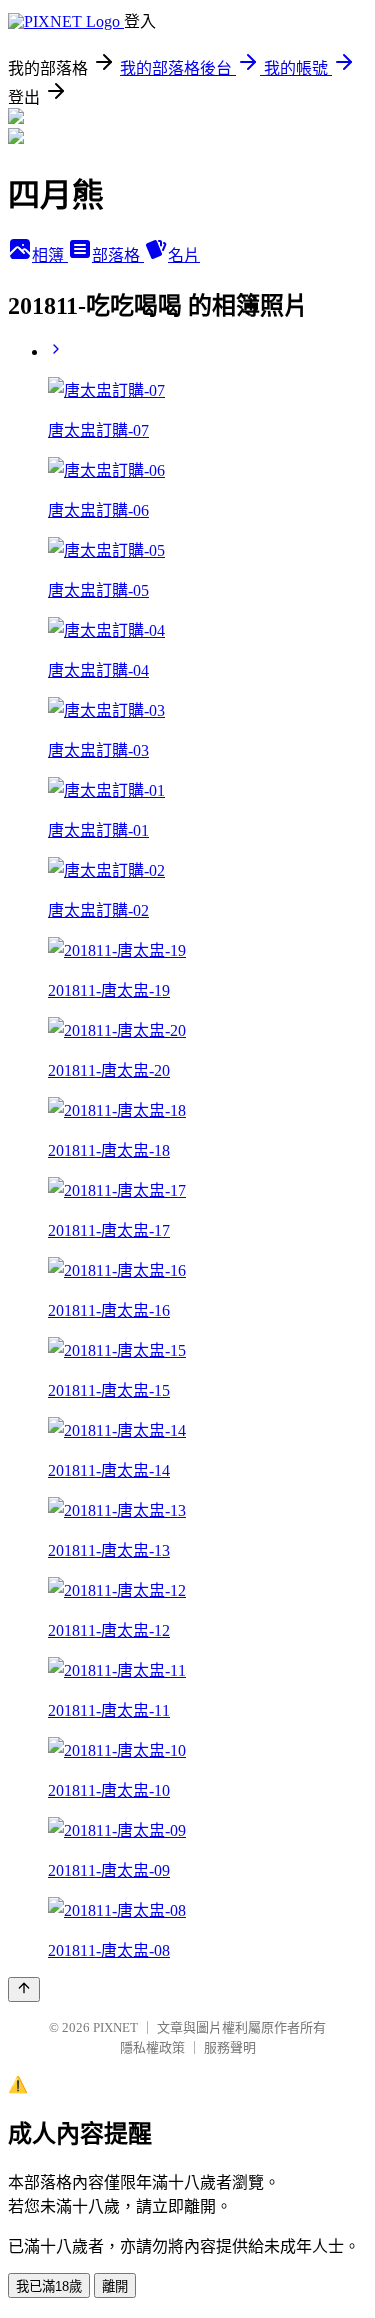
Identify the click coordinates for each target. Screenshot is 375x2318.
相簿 (50, 255)
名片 (184, 255)
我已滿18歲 (49, 2286)
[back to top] (24, 1989)
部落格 (118, 255)
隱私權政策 (152, 2047)
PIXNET (115, 2027)
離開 (115, 2286)
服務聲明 (230, 2047)
